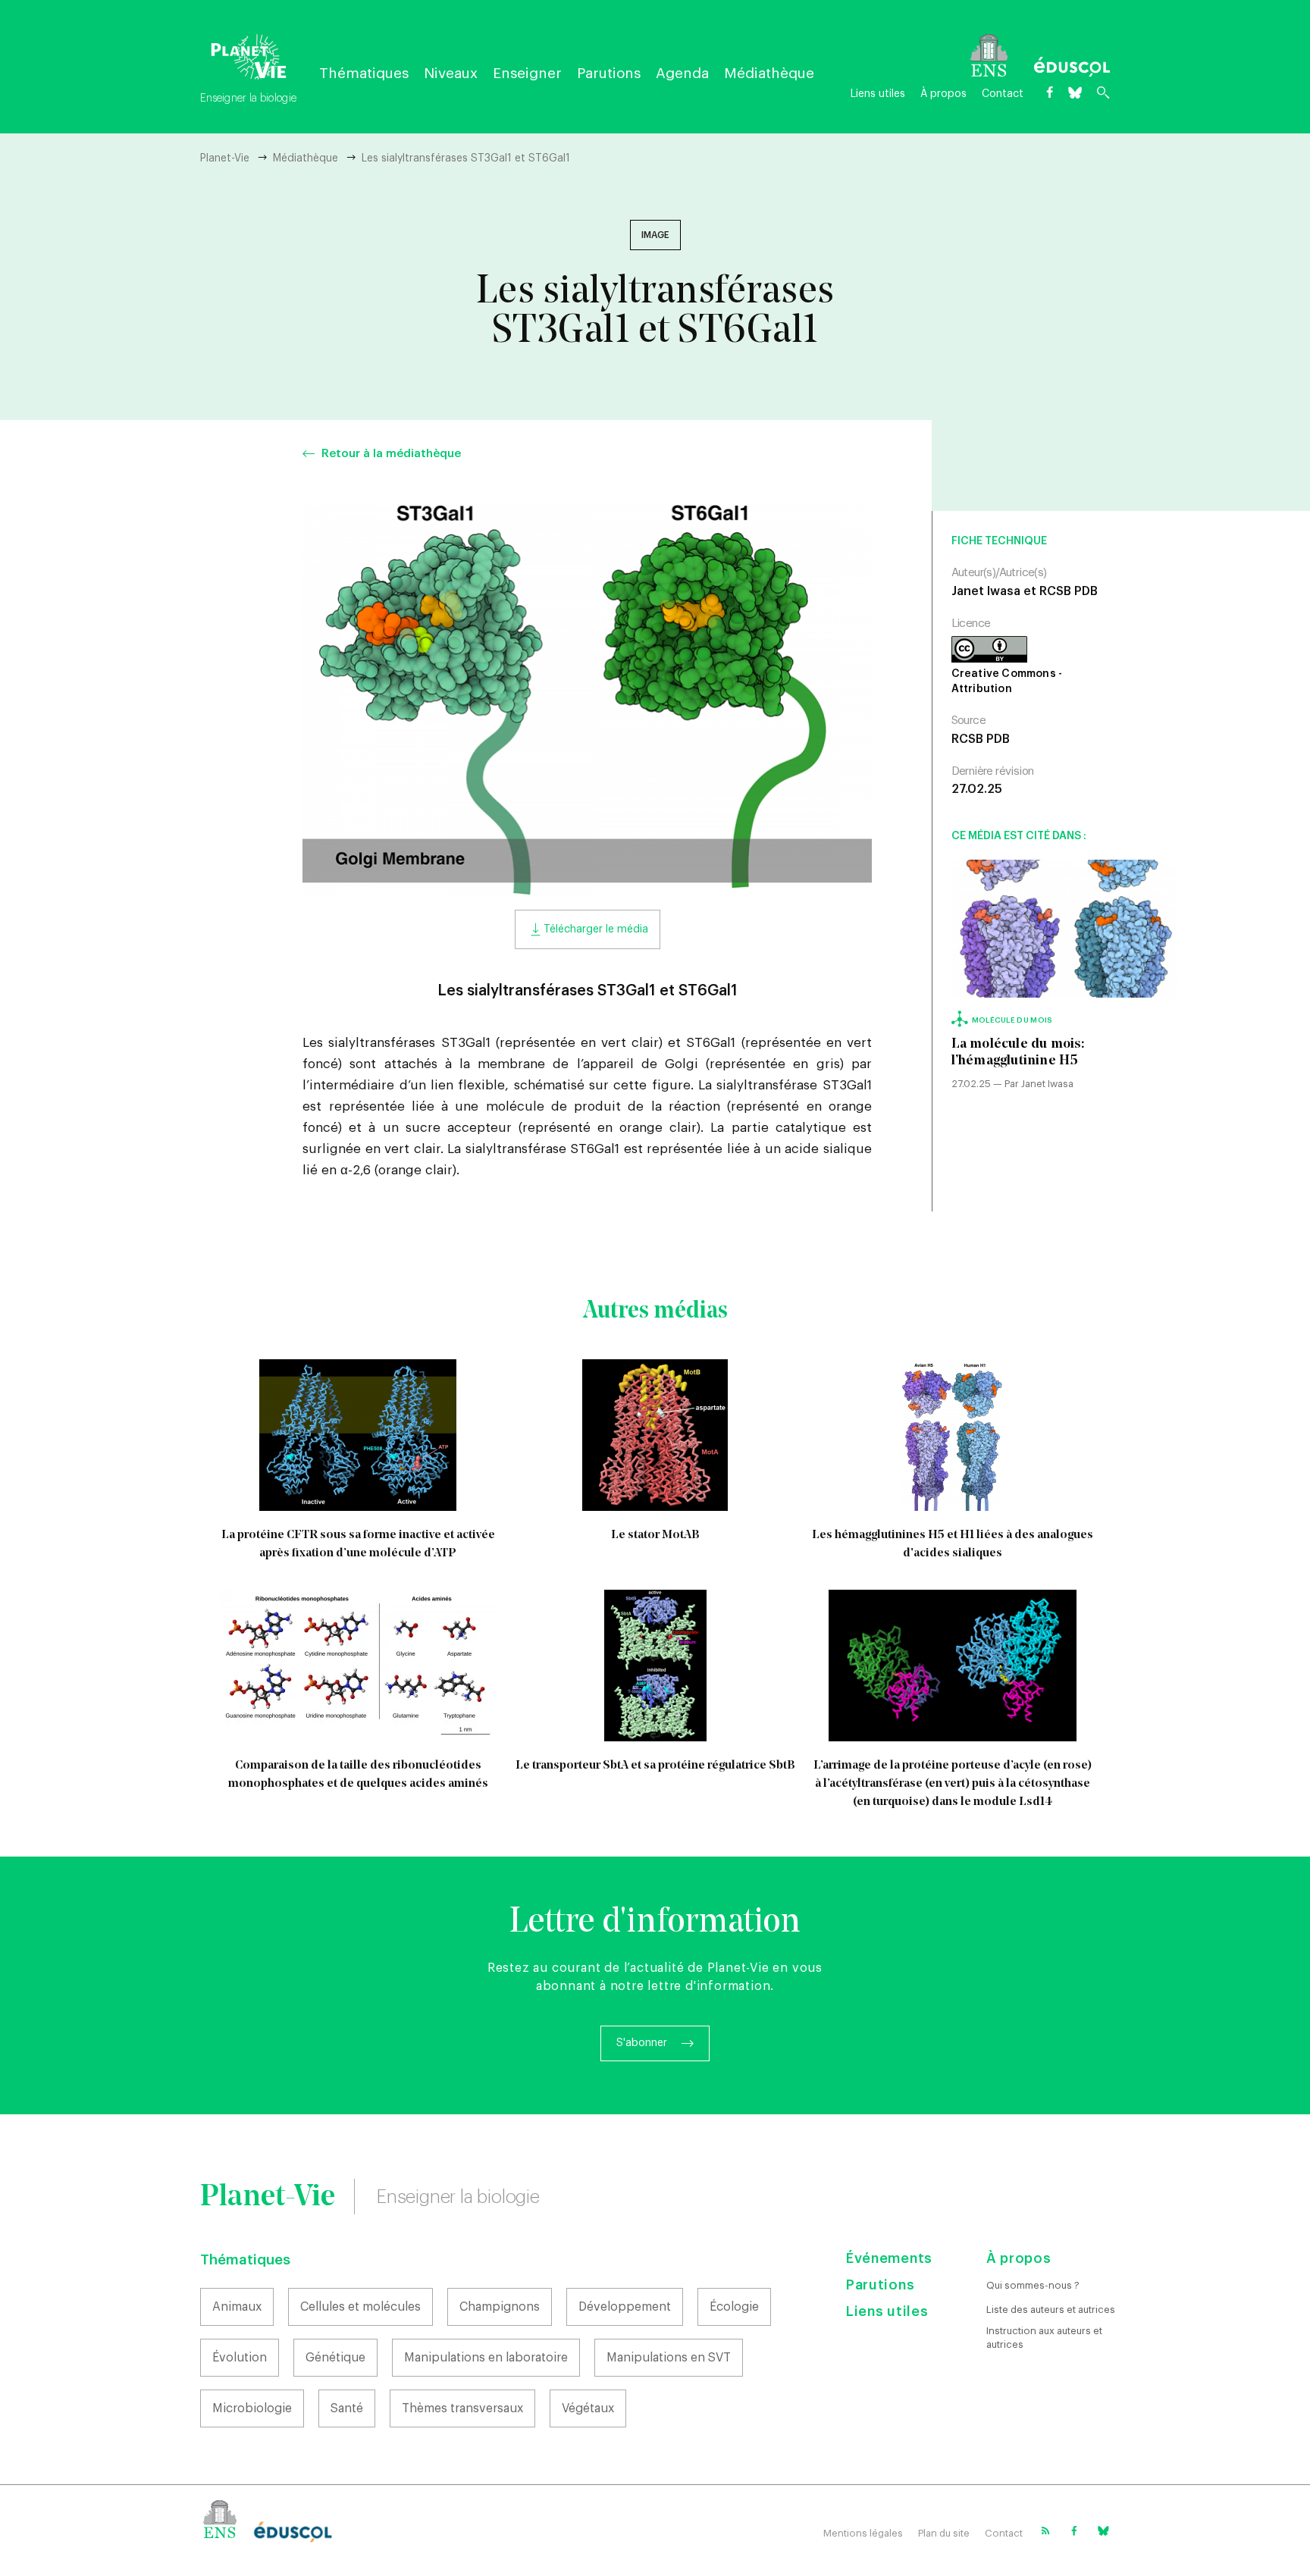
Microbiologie (252, 2408)
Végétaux (588, 2408)
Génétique (335, 2358)
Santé (347, 2408)
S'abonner (642, 2043)
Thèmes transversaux (462, 2408)
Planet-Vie (225, 158)
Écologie (734, 2307)
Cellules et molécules (360, 2307)
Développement (625, 2307)
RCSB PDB (981, 739)
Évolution (240, 2358)
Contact (1003, 94)
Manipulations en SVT (669, 2358)
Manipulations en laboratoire (486, 2358)
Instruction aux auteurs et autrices (1044, 2338)
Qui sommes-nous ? (1033, 2285)
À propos (943, 94)
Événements (889, 2258)
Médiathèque (769, 73)
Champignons (500, 2307)
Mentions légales (863, 2533)
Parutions (609, 73)
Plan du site (944, 2533)
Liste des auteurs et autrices (1051, 2310)
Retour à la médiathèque (391, 454)
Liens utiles (878, 94)
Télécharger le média (596, 929)
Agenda (682, 73)
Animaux (237, 2307)
